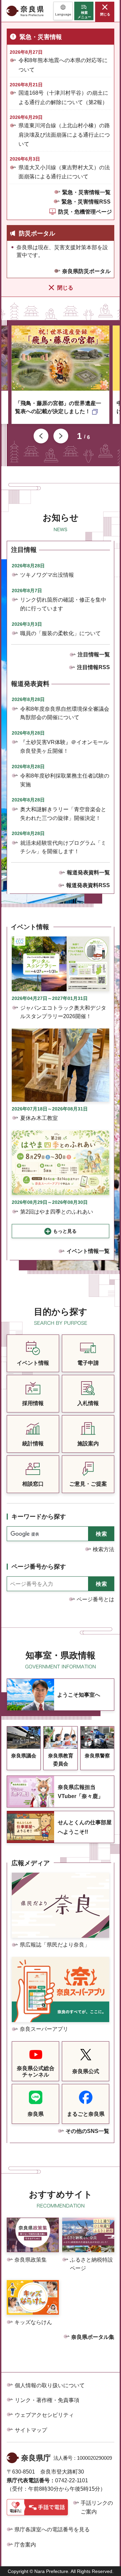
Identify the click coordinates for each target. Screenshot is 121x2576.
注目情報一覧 (94, 654)
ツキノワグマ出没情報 (47, 575)
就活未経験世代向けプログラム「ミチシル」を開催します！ (63, 847)
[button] (63, 11)
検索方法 (104, 1549)
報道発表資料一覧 (88, 872)
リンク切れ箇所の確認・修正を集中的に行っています (63, 604)
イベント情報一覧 (88, 1251)
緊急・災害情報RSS (86, 202)
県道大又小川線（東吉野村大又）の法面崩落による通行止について (64, 172)
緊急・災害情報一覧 (86, 192)
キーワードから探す (39, 1517)
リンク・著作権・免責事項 (47, 2400)
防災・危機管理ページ (85, 212)
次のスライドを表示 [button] (61, 436)
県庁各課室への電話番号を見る (52, 2529)
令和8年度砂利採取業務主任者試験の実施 (65, 780)
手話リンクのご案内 (97, 2507)
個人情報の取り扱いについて (50, 2385)
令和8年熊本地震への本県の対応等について (63, 65)
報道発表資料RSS (88, 885)
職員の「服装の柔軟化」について (61, 633)
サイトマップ (31, 2430)
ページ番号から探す (39, 1567)
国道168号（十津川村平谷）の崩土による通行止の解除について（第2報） (63, 97)
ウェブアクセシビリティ (44, 2415)
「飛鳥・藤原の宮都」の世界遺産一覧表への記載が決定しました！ (58, 407)
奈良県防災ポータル (86, 271)
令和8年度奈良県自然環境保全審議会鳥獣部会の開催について (65, 713)
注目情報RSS (93, 667)
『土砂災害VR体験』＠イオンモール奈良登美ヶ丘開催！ (64, 747)
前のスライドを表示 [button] (41, 436)
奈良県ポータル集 (93, 2337)
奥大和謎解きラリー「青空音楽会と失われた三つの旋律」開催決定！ (63, 814)
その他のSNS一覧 (87, 2131)
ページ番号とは (95, 1599)
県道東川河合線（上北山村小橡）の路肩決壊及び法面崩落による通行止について (64, 135)
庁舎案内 (25, 2545)
